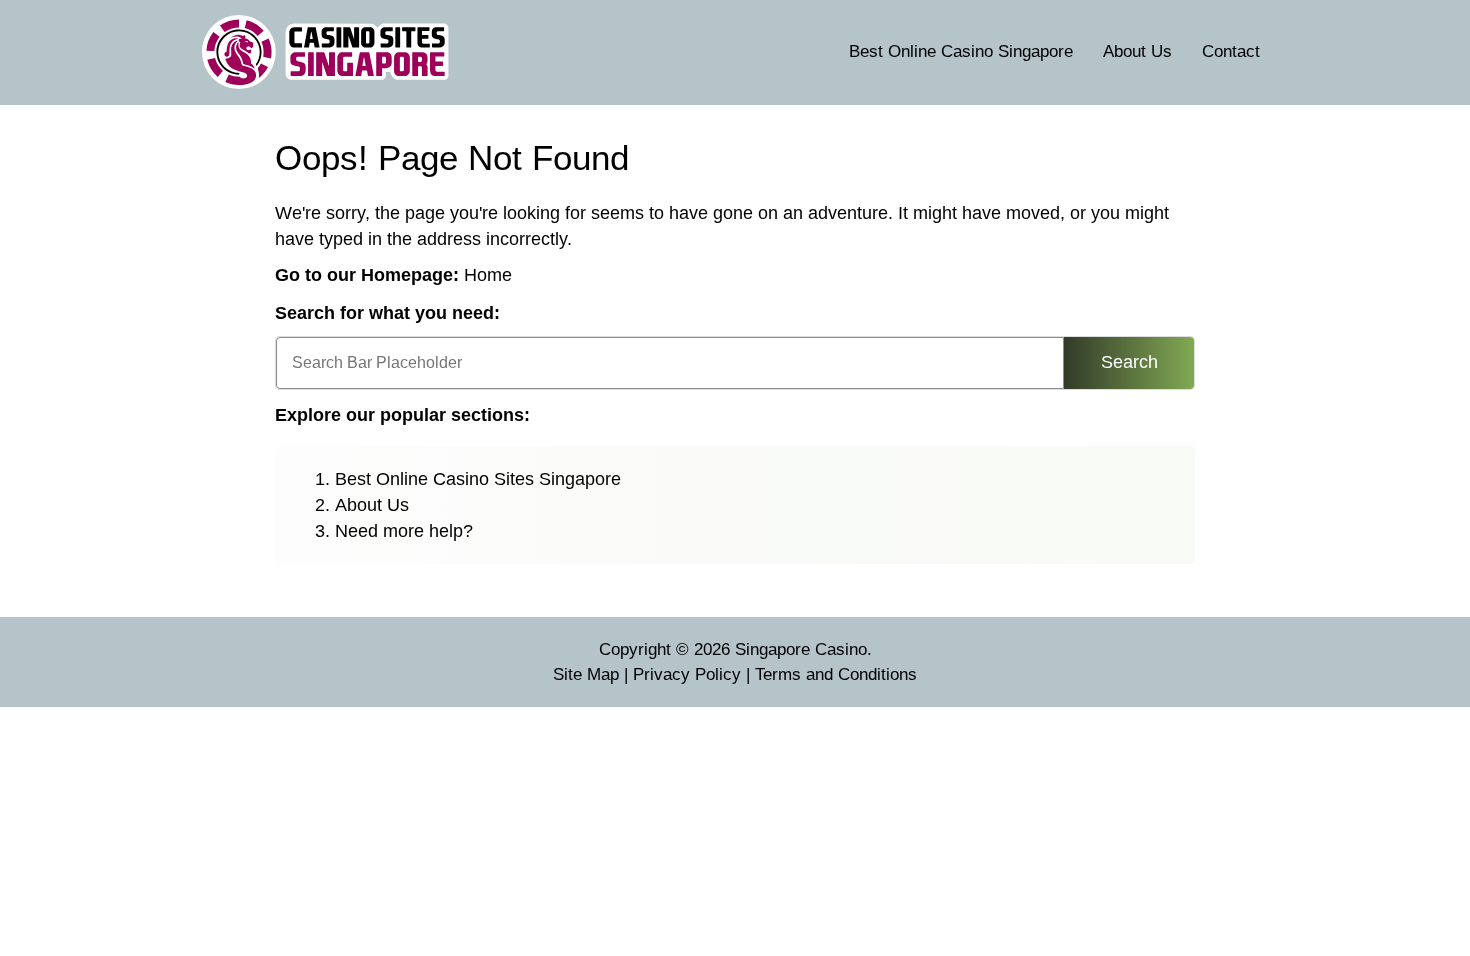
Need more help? (404, 531)
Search (1129, 362)
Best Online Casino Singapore (961, 51)
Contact (1231, 51)
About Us (1137, 51)
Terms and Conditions (836, 674)
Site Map (586, 674)
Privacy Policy (687, 674)
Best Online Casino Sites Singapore (478, 479)
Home (488, 275)
